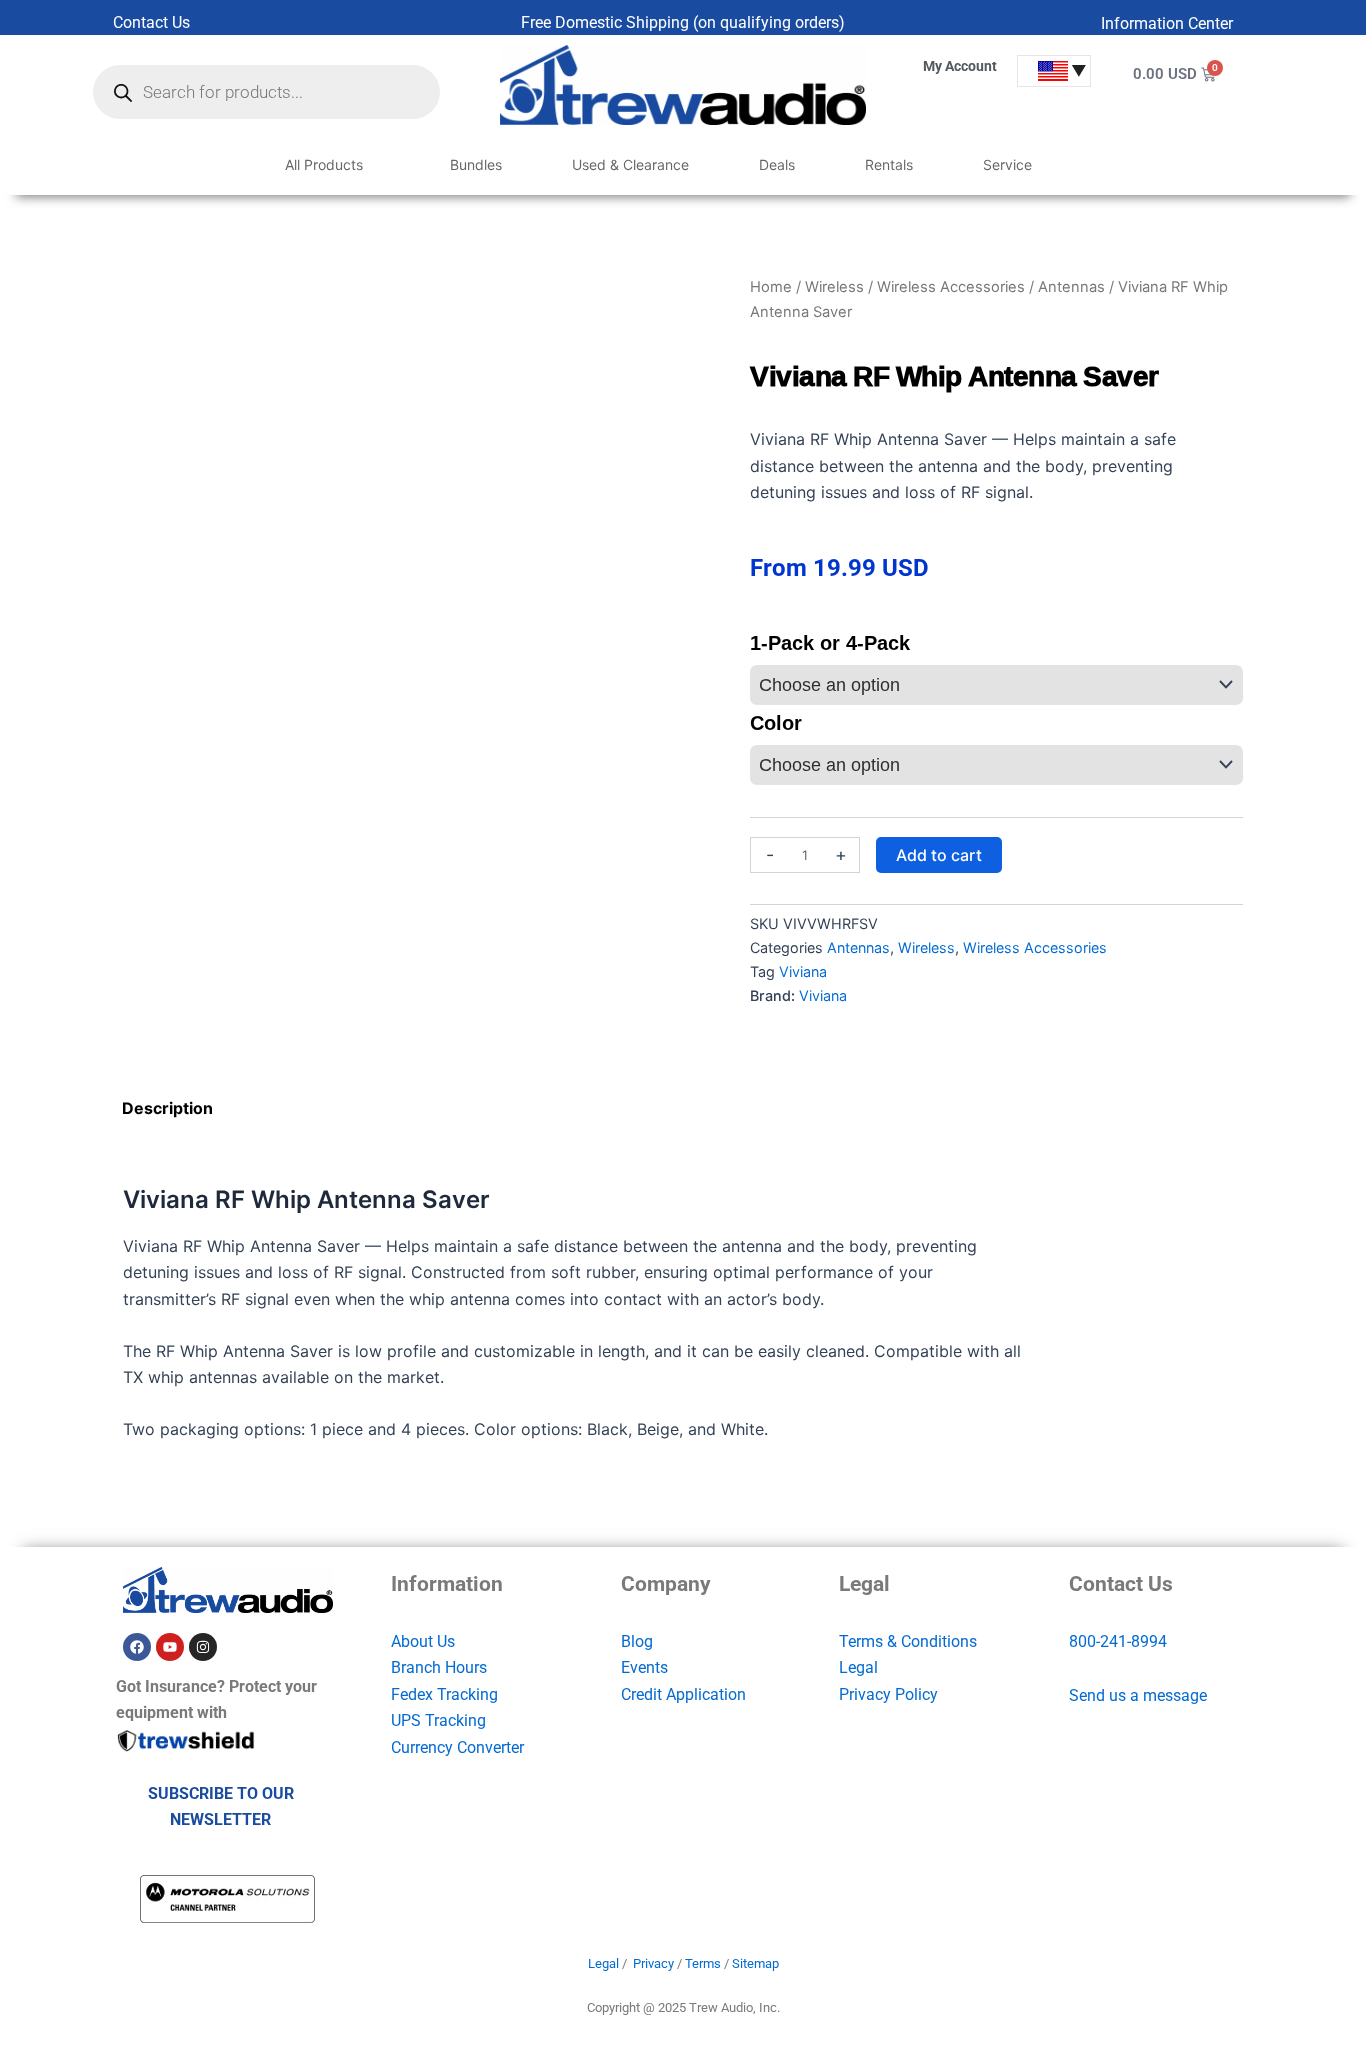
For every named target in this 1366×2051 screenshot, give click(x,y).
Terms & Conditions (908, 1641)
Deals (777, 164)
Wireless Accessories (951, 287)
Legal (858, 1667)
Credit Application (683, 1694)
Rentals (889, 164)
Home (771, 287)
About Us (423, 1641)
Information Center (1167, 23)
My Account (960, 66)
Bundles (476, 164)
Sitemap (755, 1963)
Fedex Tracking (444, 1694)
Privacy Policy (888, 1694)
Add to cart (939, 855)
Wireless (834, 287)
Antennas (1071, 287)
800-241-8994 (1118, 1641)
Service (1007, 164)
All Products (324, 164)
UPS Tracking (438, 1720)
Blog (637, 1641)
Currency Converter (457, 1747)
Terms (703, 1963)
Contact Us (151, 22)
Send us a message (1138, 1695)
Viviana (803, 971)
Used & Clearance (630, 164)
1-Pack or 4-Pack (830, 643)
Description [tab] (167, 1108)
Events (644, 1667)
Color (776, 723)
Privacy (653, 1963)
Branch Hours (439, 1667)
